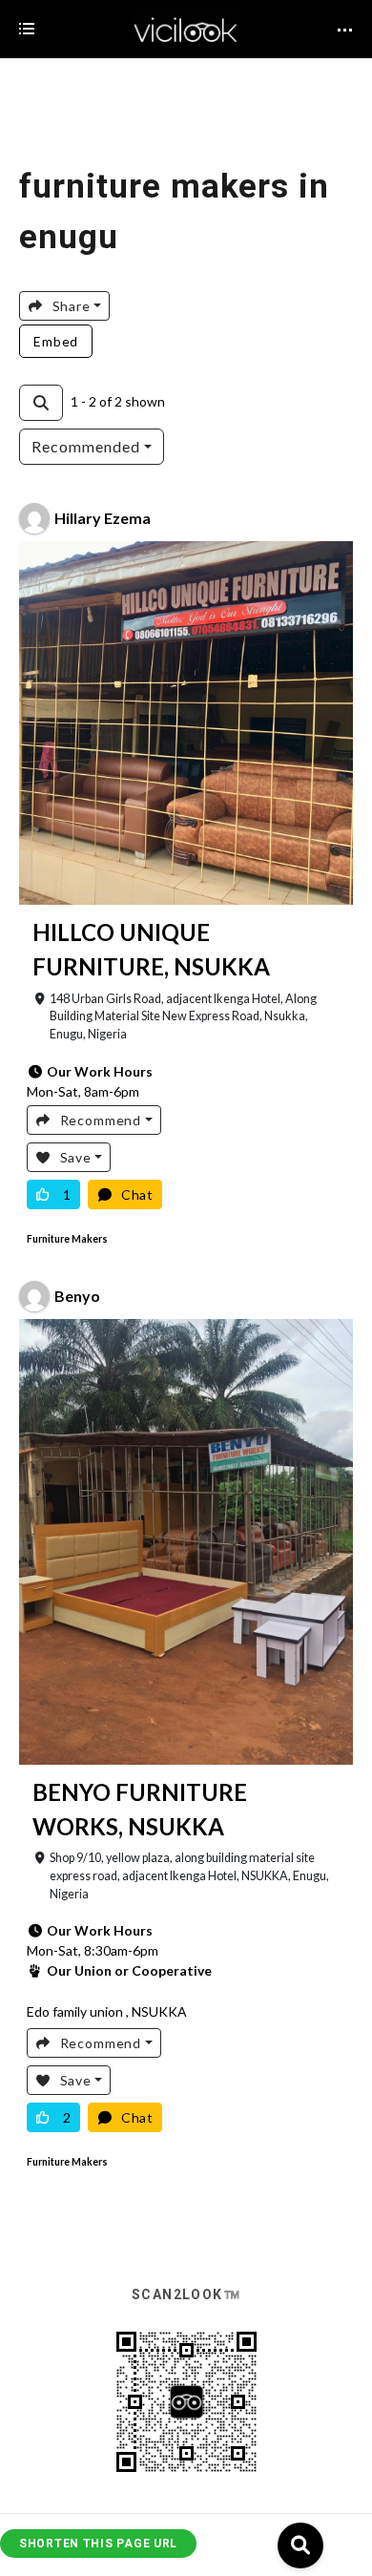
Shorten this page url (98, 2544)
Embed (56, 341)
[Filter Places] (41, 403)
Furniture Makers (67, 1239)
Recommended (86, 446)
